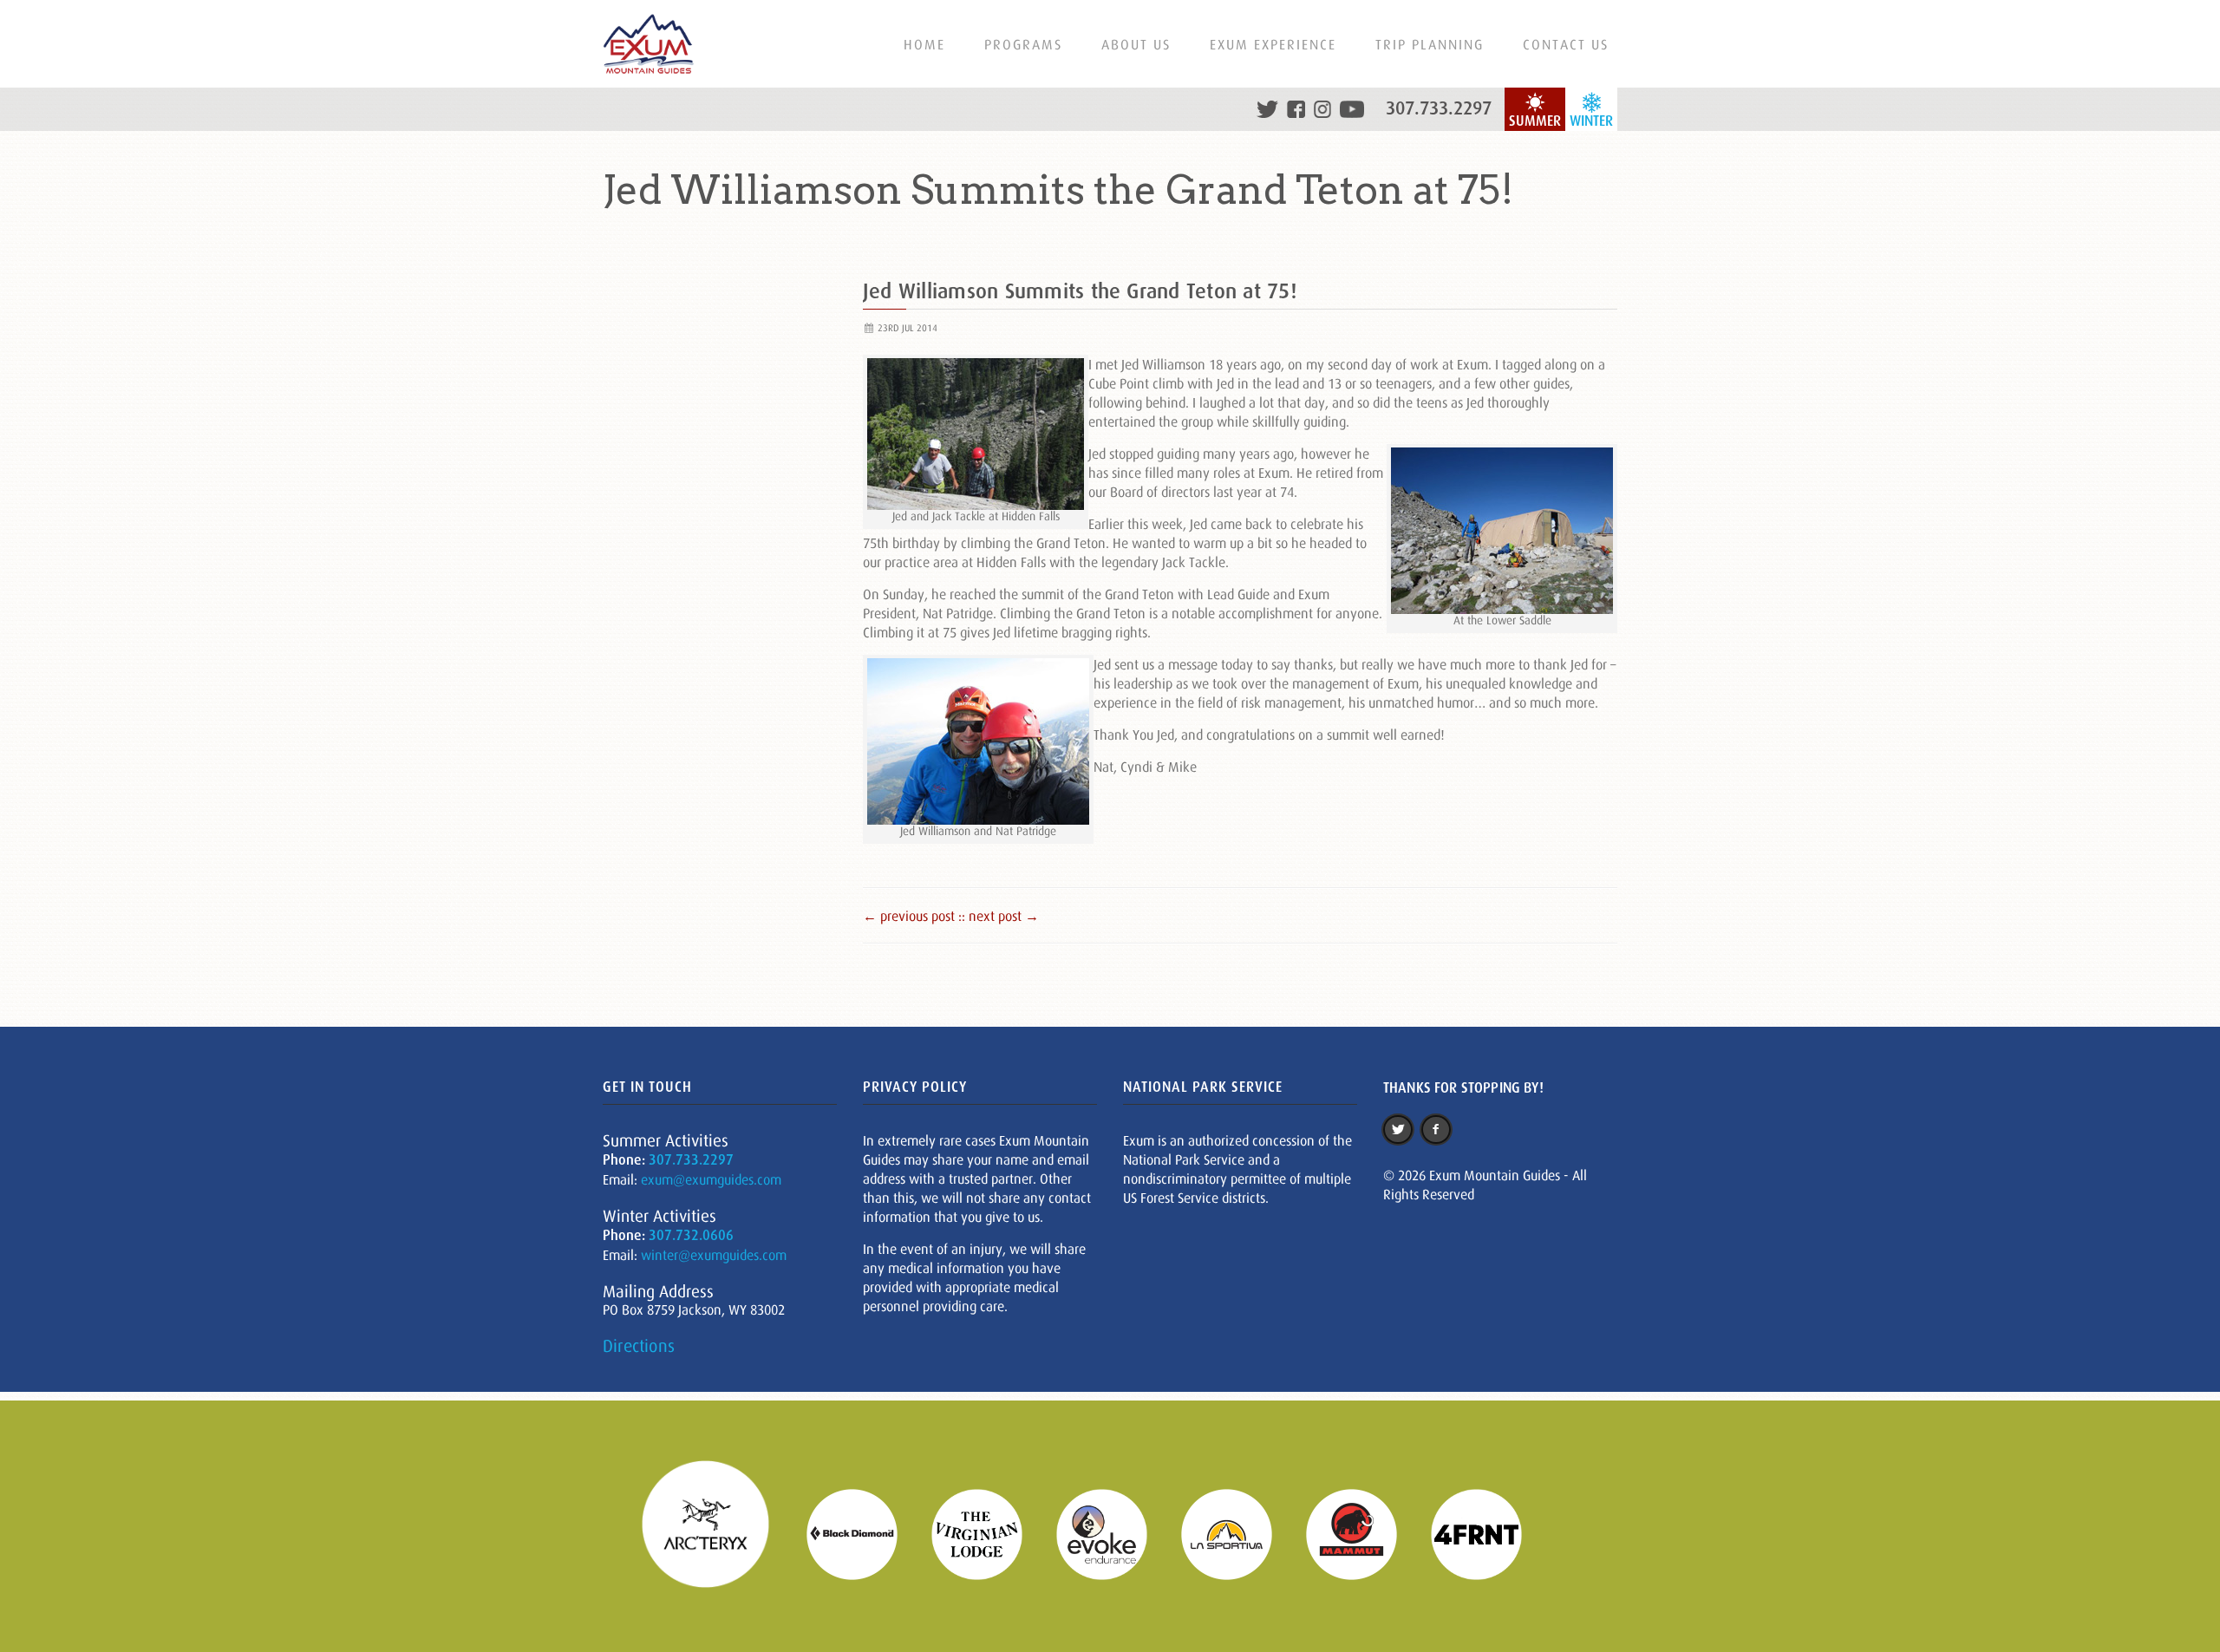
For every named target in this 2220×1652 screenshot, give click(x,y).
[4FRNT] (1487, 1533)
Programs (1023, 44)
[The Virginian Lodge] (988, 1533)
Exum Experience (1273, 44)
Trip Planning (1430, 44)
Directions (639, 1346)
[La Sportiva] (1237, 1533)
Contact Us (1566, 44)
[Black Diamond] (863, 1533)
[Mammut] (1362, 1533)
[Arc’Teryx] (716, 1533)
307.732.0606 (691, 1235)
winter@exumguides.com (714, 1255)
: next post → (1000, 916)
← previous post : (912, 916)
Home (924, 44)
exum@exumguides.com (711, 1179)
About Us (1136, 44)
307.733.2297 (1439, 108)
